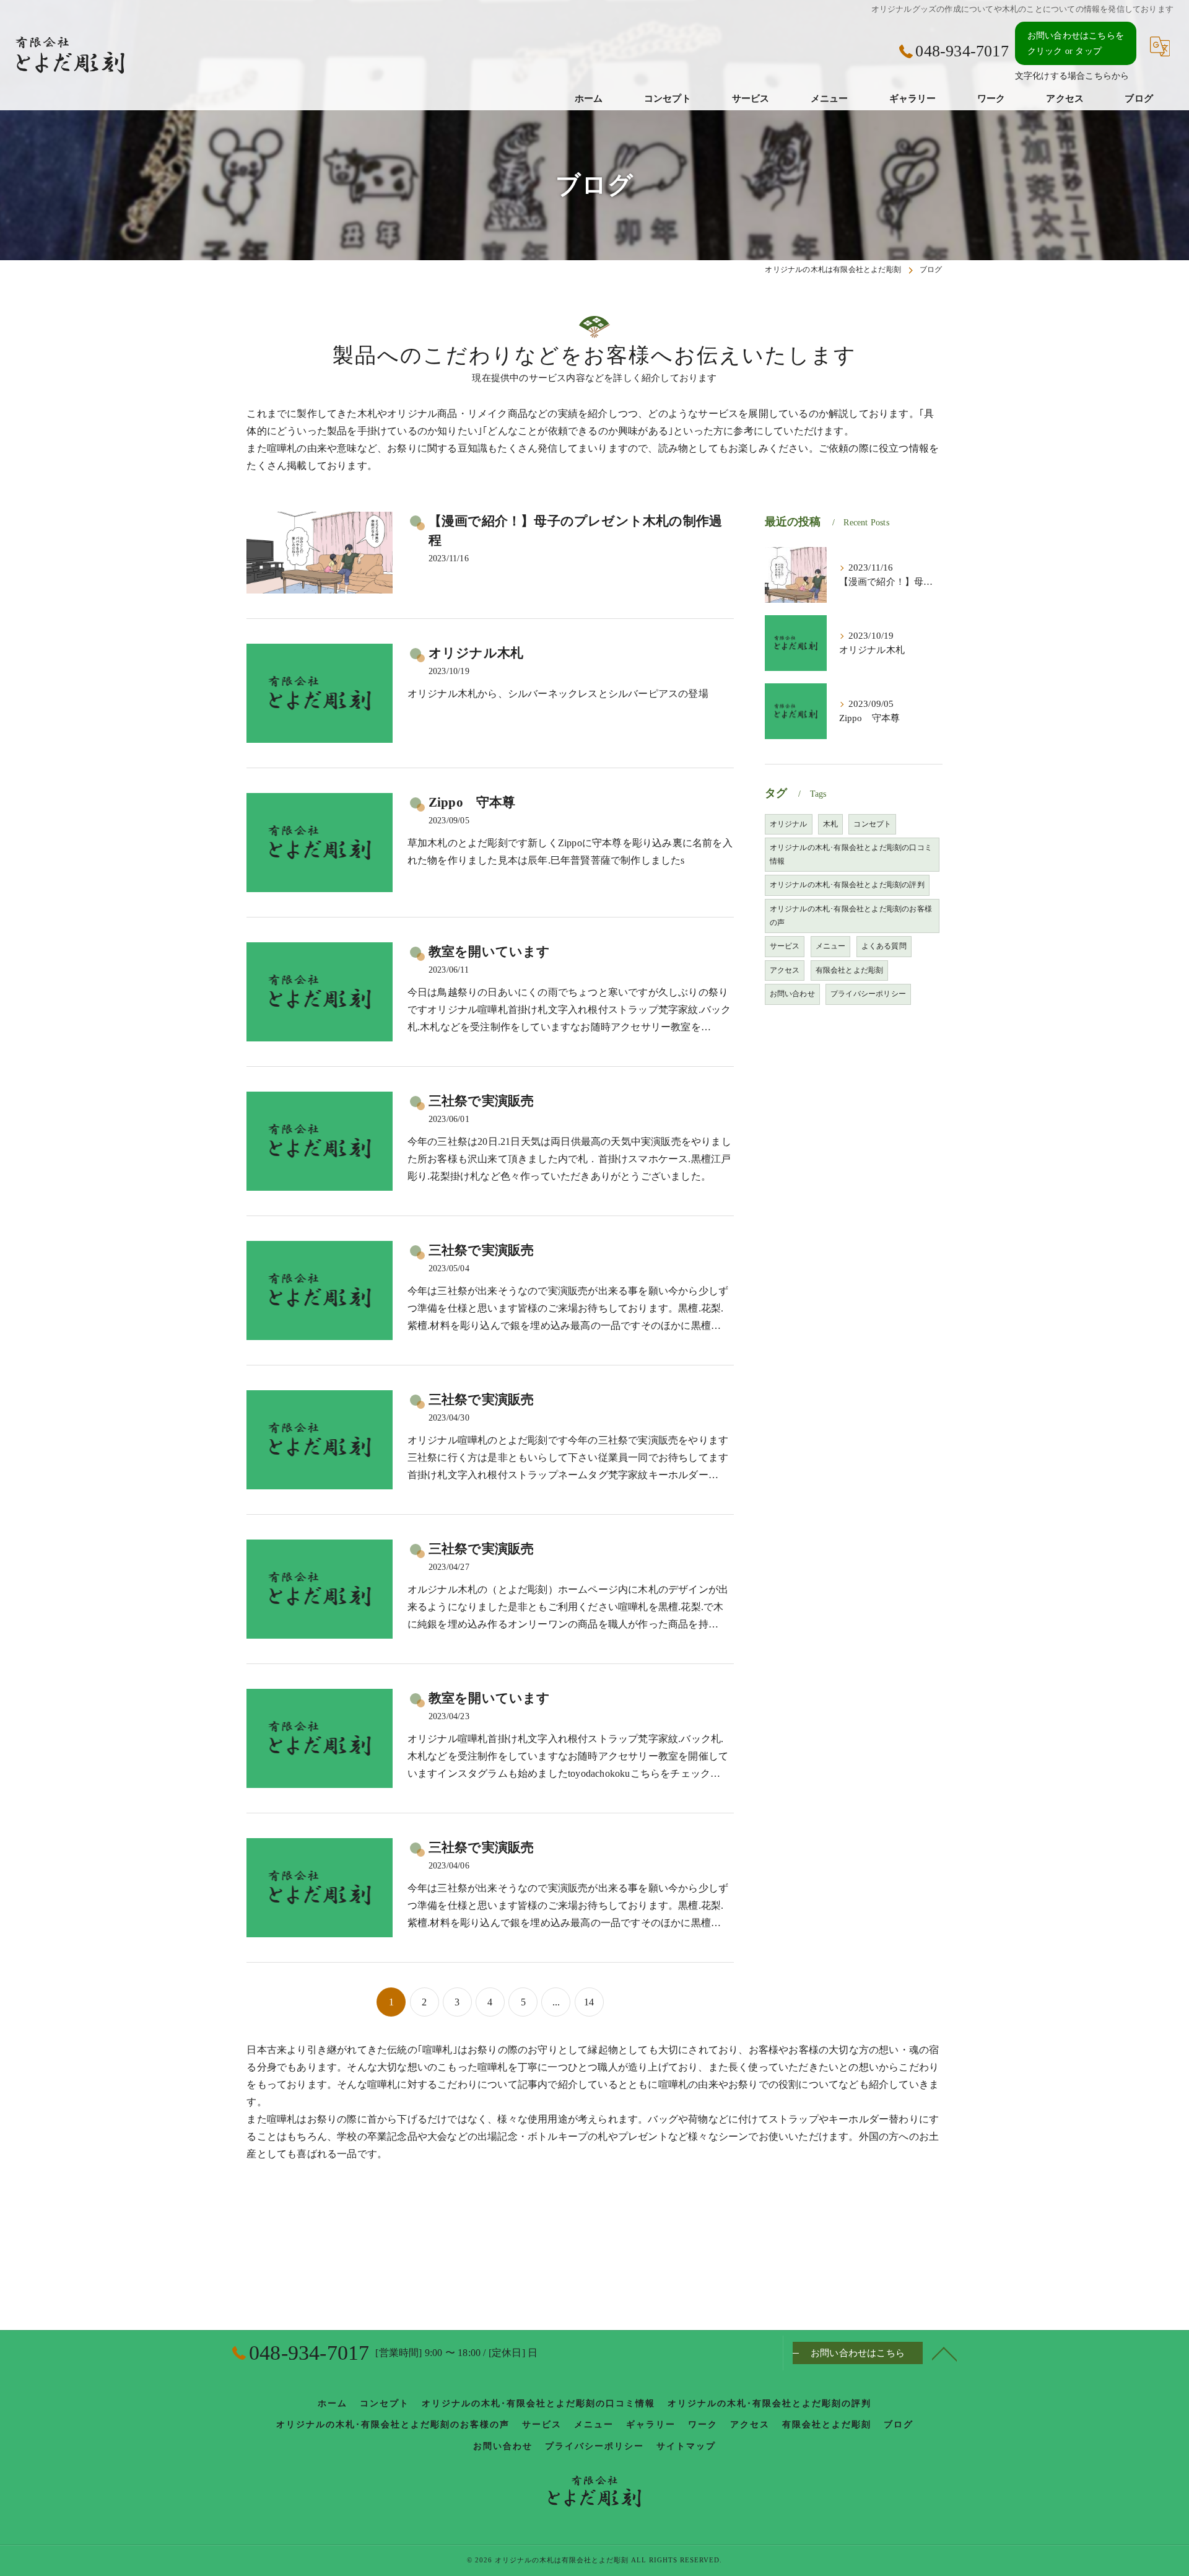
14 (589, 2002)
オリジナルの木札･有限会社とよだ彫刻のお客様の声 (851, 916)
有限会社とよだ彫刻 (850, 970)
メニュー (831, 946)
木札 (830, 824)
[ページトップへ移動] (944, 2353)
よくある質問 (884, 946)
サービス (785, 946)
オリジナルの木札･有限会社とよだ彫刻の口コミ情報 (851, 854)
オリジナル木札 (476, 653)
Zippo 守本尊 (472, 802)
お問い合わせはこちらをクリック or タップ (1076, 43)
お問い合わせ (792, 994)
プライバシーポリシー (868, 994)
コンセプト (872, 824)
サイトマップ (686, 2446)
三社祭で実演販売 (481, 1101)
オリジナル (789, 824)
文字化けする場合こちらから (1072, 76)
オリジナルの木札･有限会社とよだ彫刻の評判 (847, 885)
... (556, 2002)
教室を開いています (490, 952)
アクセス (785, 970)
